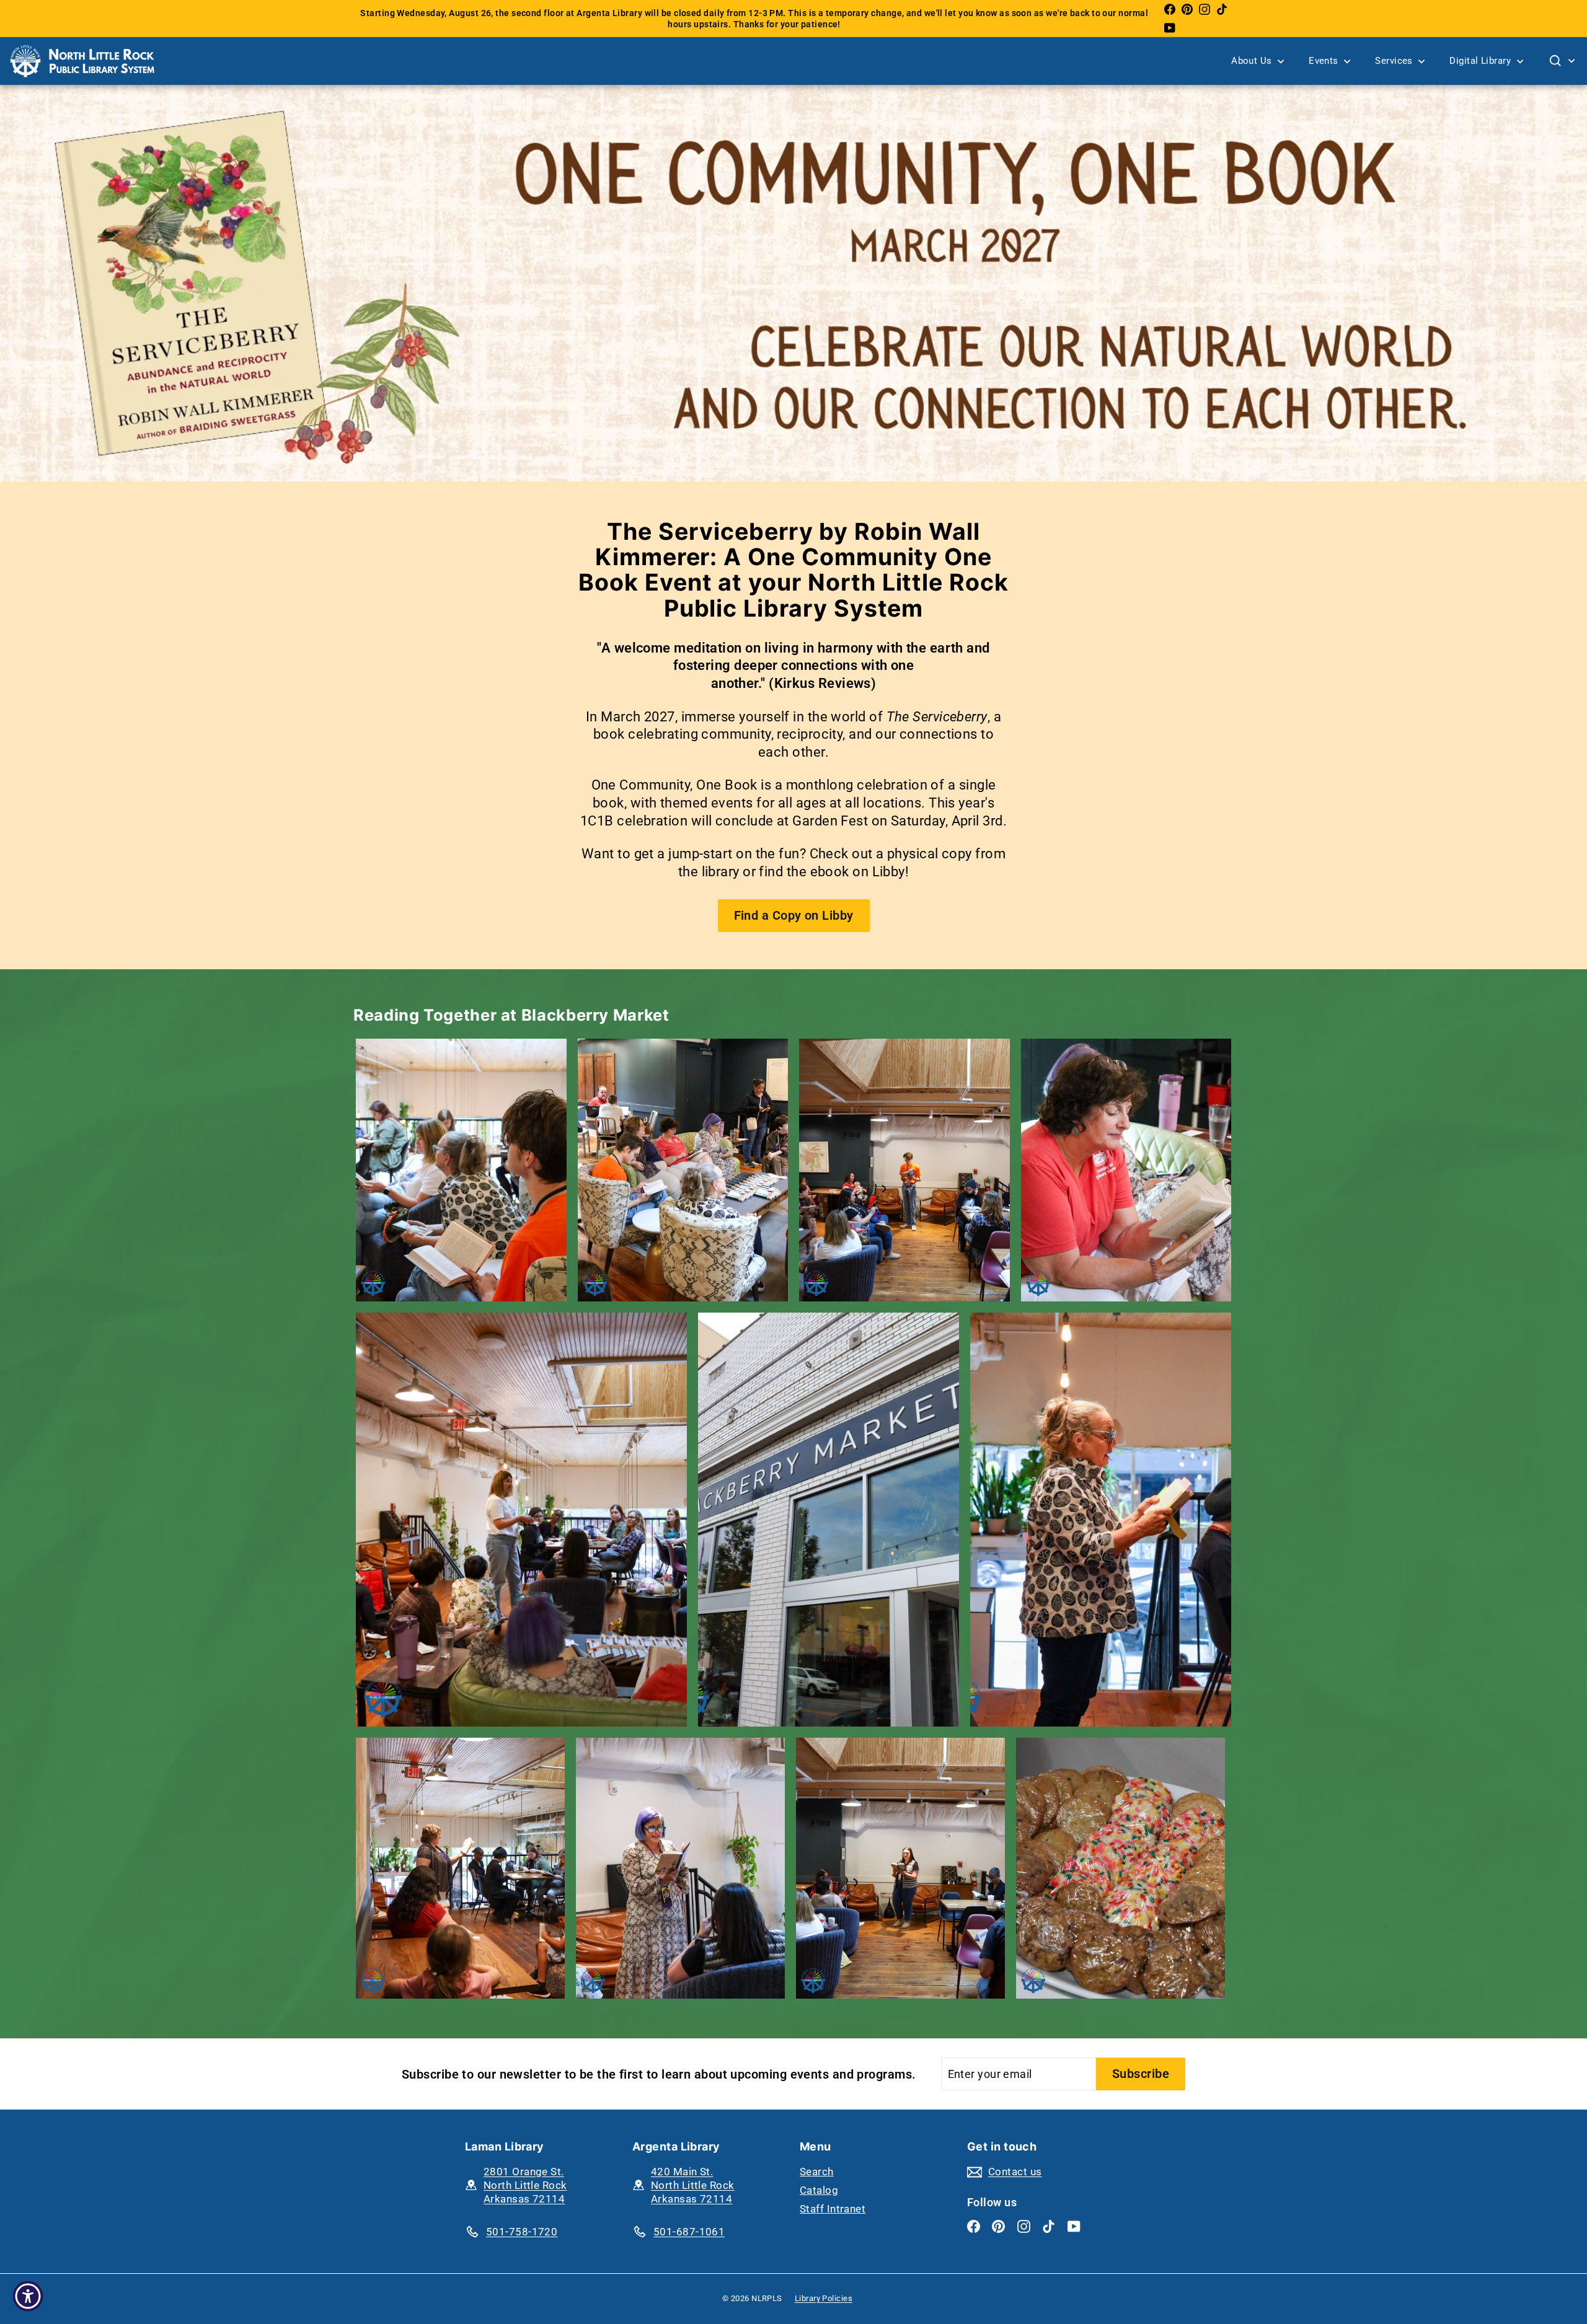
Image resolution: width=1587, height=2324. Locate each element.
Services (1395, 61)
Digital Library (1481, 61)
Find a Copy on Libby (794, 915)
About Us (1253, 61)
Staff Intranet (833, 2209)
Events (1325, 61)
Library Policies (824, 2298)
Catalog (819, 2190)
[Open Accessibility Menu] (28, 2296)
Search (817, 2172)
